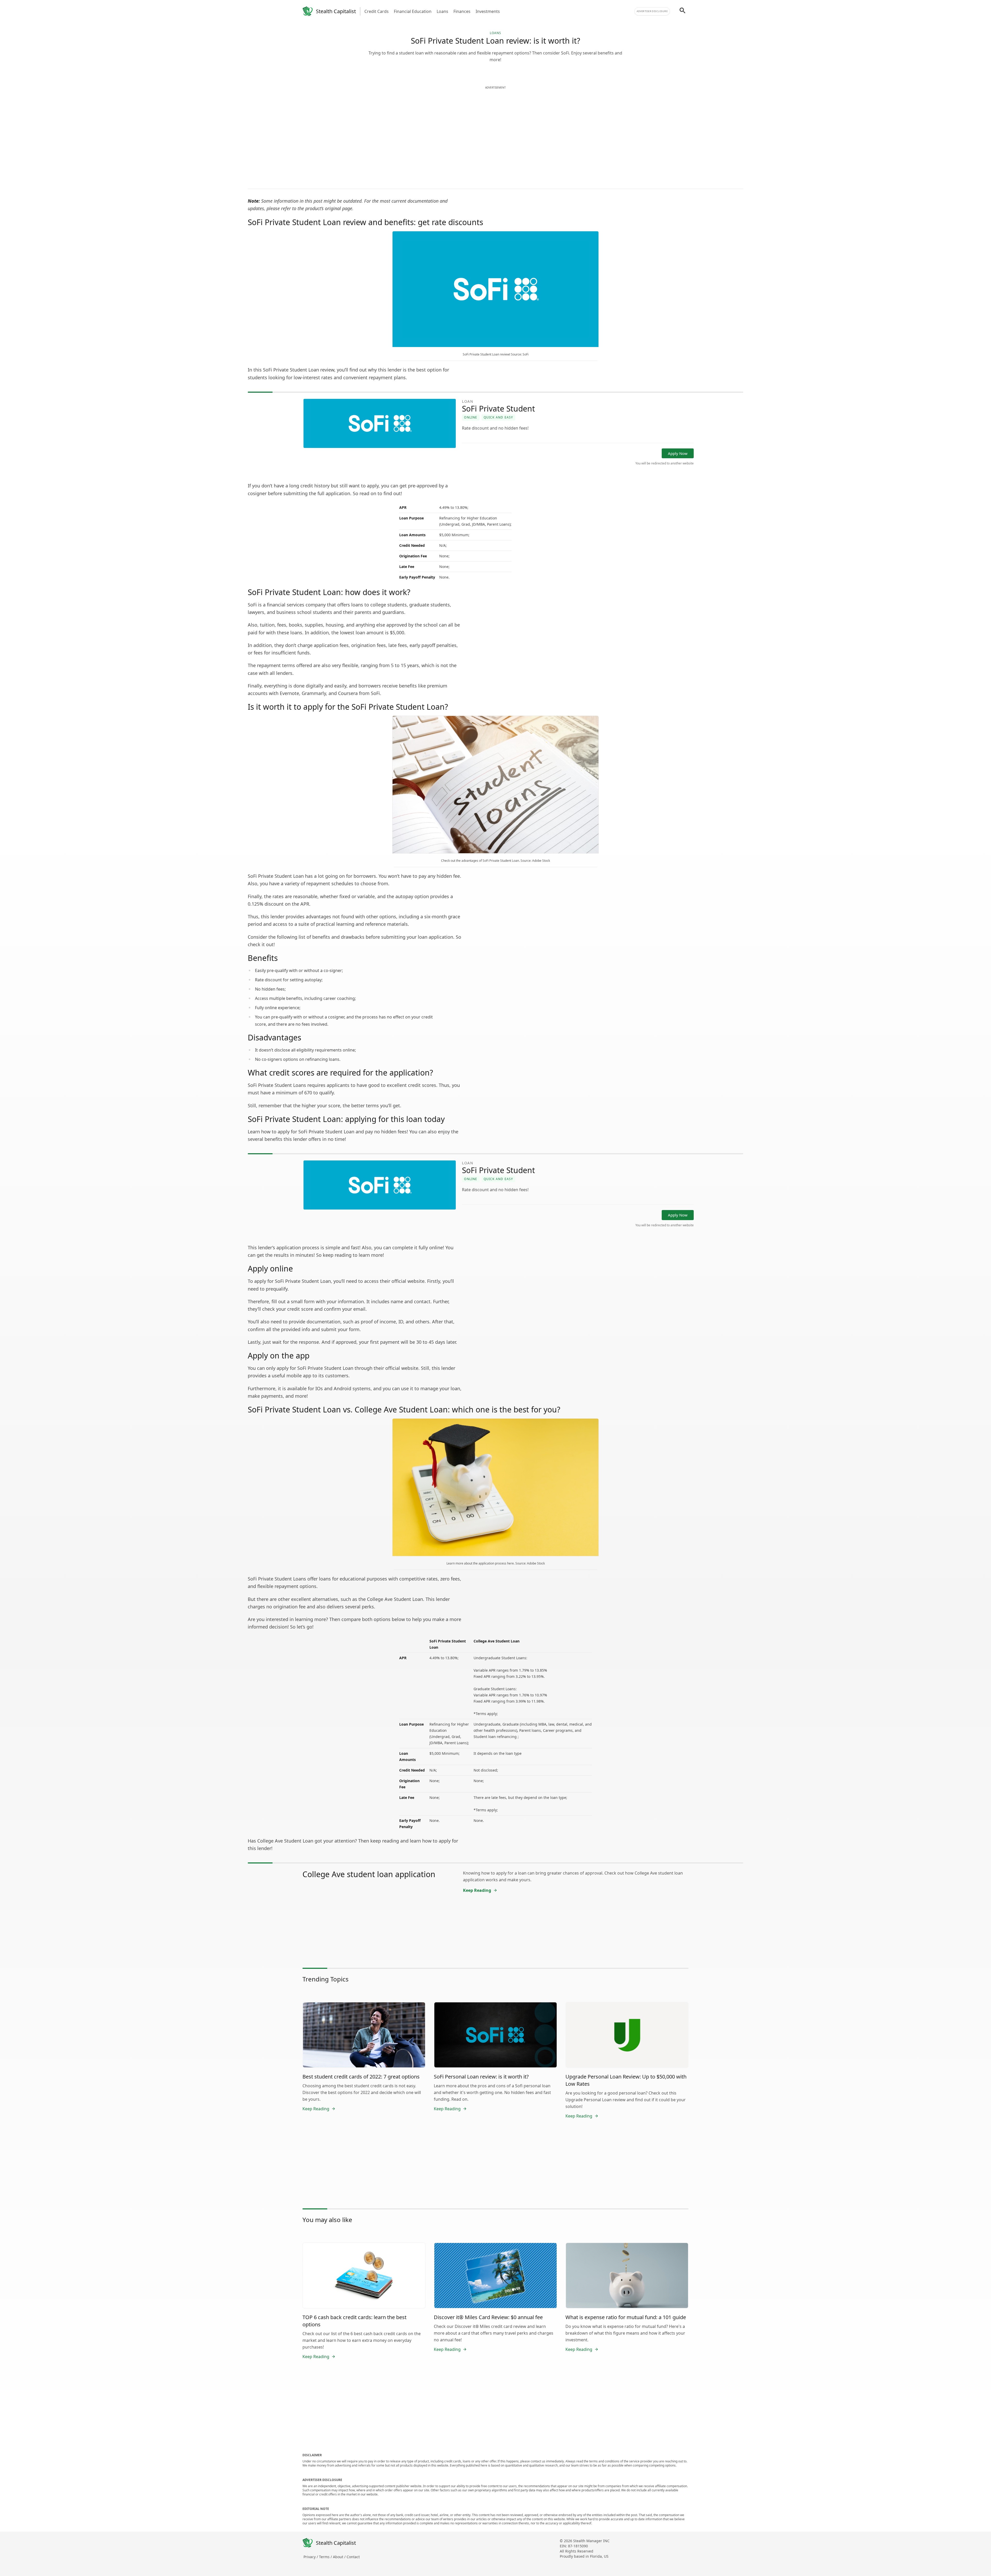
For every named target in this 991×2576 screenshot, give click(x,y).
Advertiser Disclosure (652, 11)
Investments (488, 11)
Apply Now (678, 453)
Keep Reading (477, 1890)
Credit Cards (377, 11)
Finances (462, 11)
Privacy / (311, 2557)
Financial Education (413, 11)
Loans (442, 11)
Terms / (326, 2557)
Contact (353, 2557)
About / (340, 2557)
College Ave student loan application (369, 1874)
